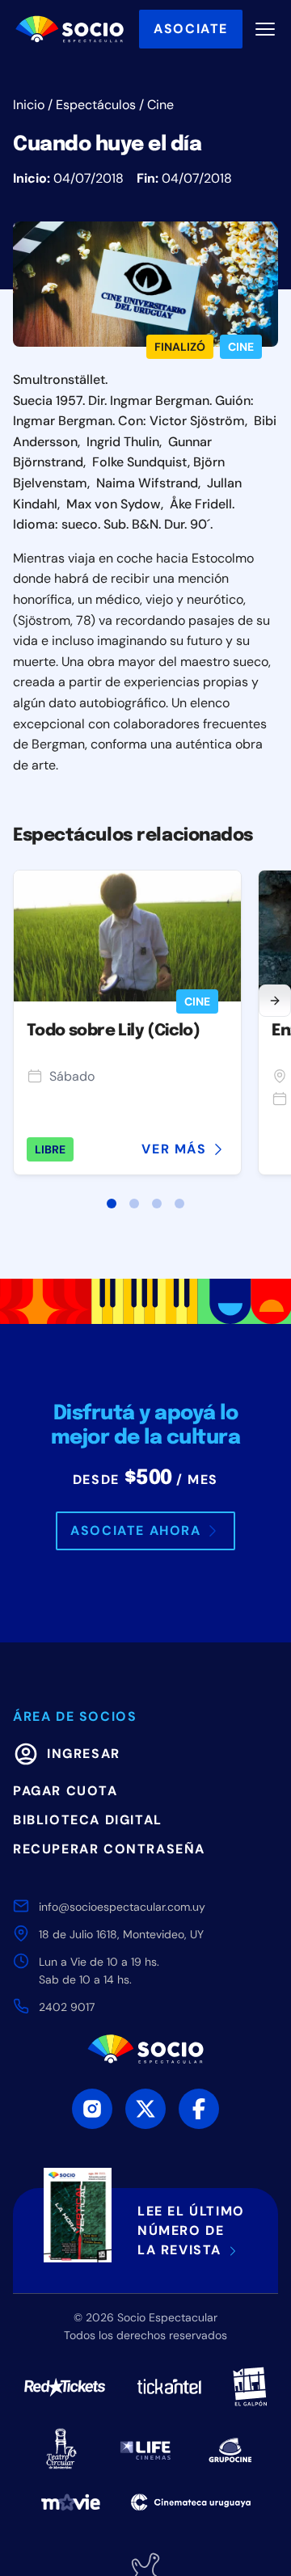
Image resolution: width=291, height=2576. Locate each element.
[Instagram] (92, 2109)
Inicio (29, 105)
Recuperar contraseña (109, 1849)
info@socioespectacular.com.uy (122, 1907)
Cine (160, 105)
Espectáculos (96, 105)
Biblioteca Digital (88, 1820)
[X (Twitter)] (145, 2109)
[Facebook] (199, 2109)
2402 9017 (67, 2007)
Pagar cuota (65, 1791)
